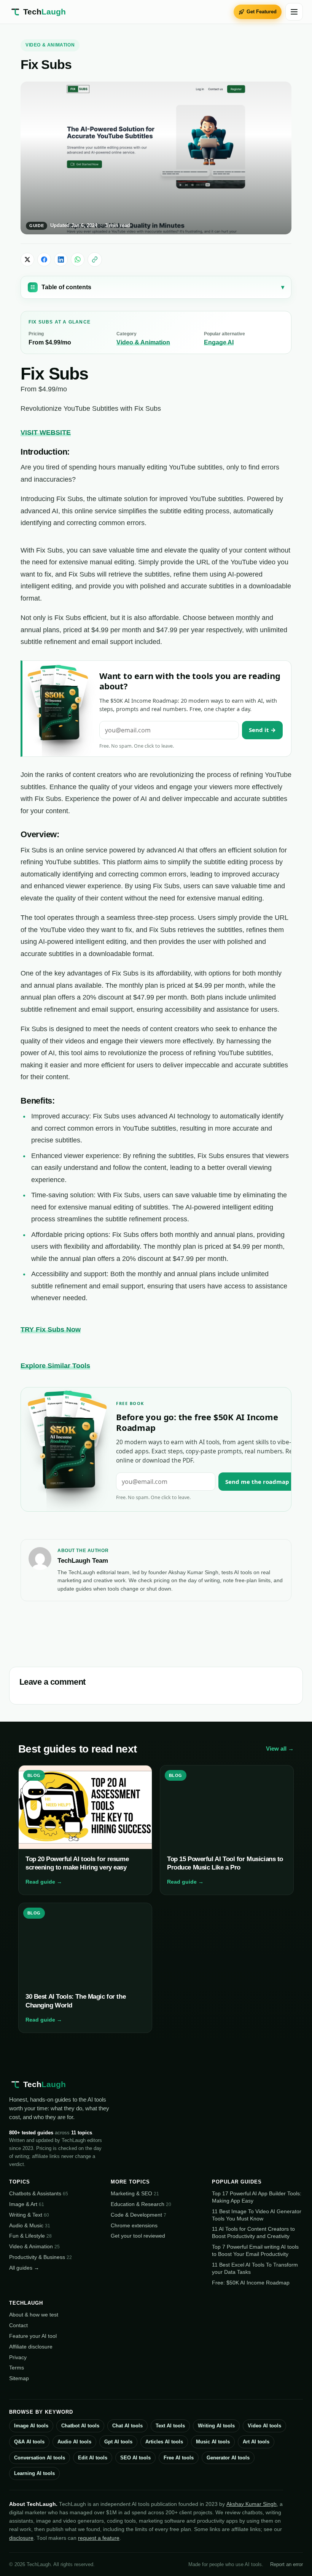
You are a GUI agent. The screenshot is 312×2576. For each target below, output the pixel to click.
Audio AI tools (74, 2442)
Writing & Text (29, 2215)
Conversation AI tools (40, 2458)
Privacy (18, 2357)
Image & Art (27, 2204)
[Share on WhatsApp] (78, 260)
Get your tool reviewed (138, 2236)
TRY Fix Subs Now (51, 1330)
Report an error (287, 2564)
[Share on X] (27, 260)
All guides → (24, 2268)
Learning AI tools (34, 2473)
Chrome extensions (134, 2225)
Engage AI (219, 342)
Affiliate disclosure (31, 2347)
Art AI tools (256, 2442)
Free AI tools (179, 2458)
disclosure (21, 2538)
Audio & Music (30, 2225)
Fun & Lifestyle (30, 2236)
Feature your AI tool (33, 2336)
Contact (18, 2325)
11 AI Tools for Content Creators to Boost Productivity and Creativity (253, 2232)
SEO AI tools (135, 2458)
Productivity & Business (41, 2257)
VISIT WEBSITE (46, 433)
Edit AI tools (93, 2458)
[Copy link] (95, 260)
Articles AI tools (164, 2442)
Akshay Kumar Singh (252, 2504)
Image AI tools (31, 2426)
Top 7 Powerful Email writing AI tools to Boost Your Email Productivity (255, 2250)
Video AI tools (264, 2426)
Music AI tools (213, 2442)
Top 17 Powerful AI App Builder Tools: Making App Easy (257, 2197)
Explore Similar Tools (55, 1366)
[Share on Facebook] (44, 260)
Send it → (262, 730)
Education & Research (141, 2204)
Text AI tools (170, 2426)
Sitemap (19, 2378)
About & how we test (34, 2315)
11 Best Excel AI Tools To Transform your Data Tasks (255, 2268)
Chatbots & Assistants (39, 2193)
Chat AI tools (127, 2426)
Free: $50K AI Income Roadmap (251, 2283)
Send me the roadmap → (261, 1482)
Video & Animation (50, 45)
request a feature (99, 2538)
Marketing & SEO (135, 2193)
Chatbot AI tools (80, 2426)
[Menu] (294, 12)
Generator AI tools (228, 2458)
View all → (280, 1749)
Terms (17, 2368)
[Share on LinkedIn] (61, 260)
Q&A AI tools (29, 2442)
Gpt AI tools (118, 2442)
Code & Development (138, 2215)
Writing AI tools (216, 2426)
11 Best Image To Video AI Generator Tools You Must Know (257, 2215)
